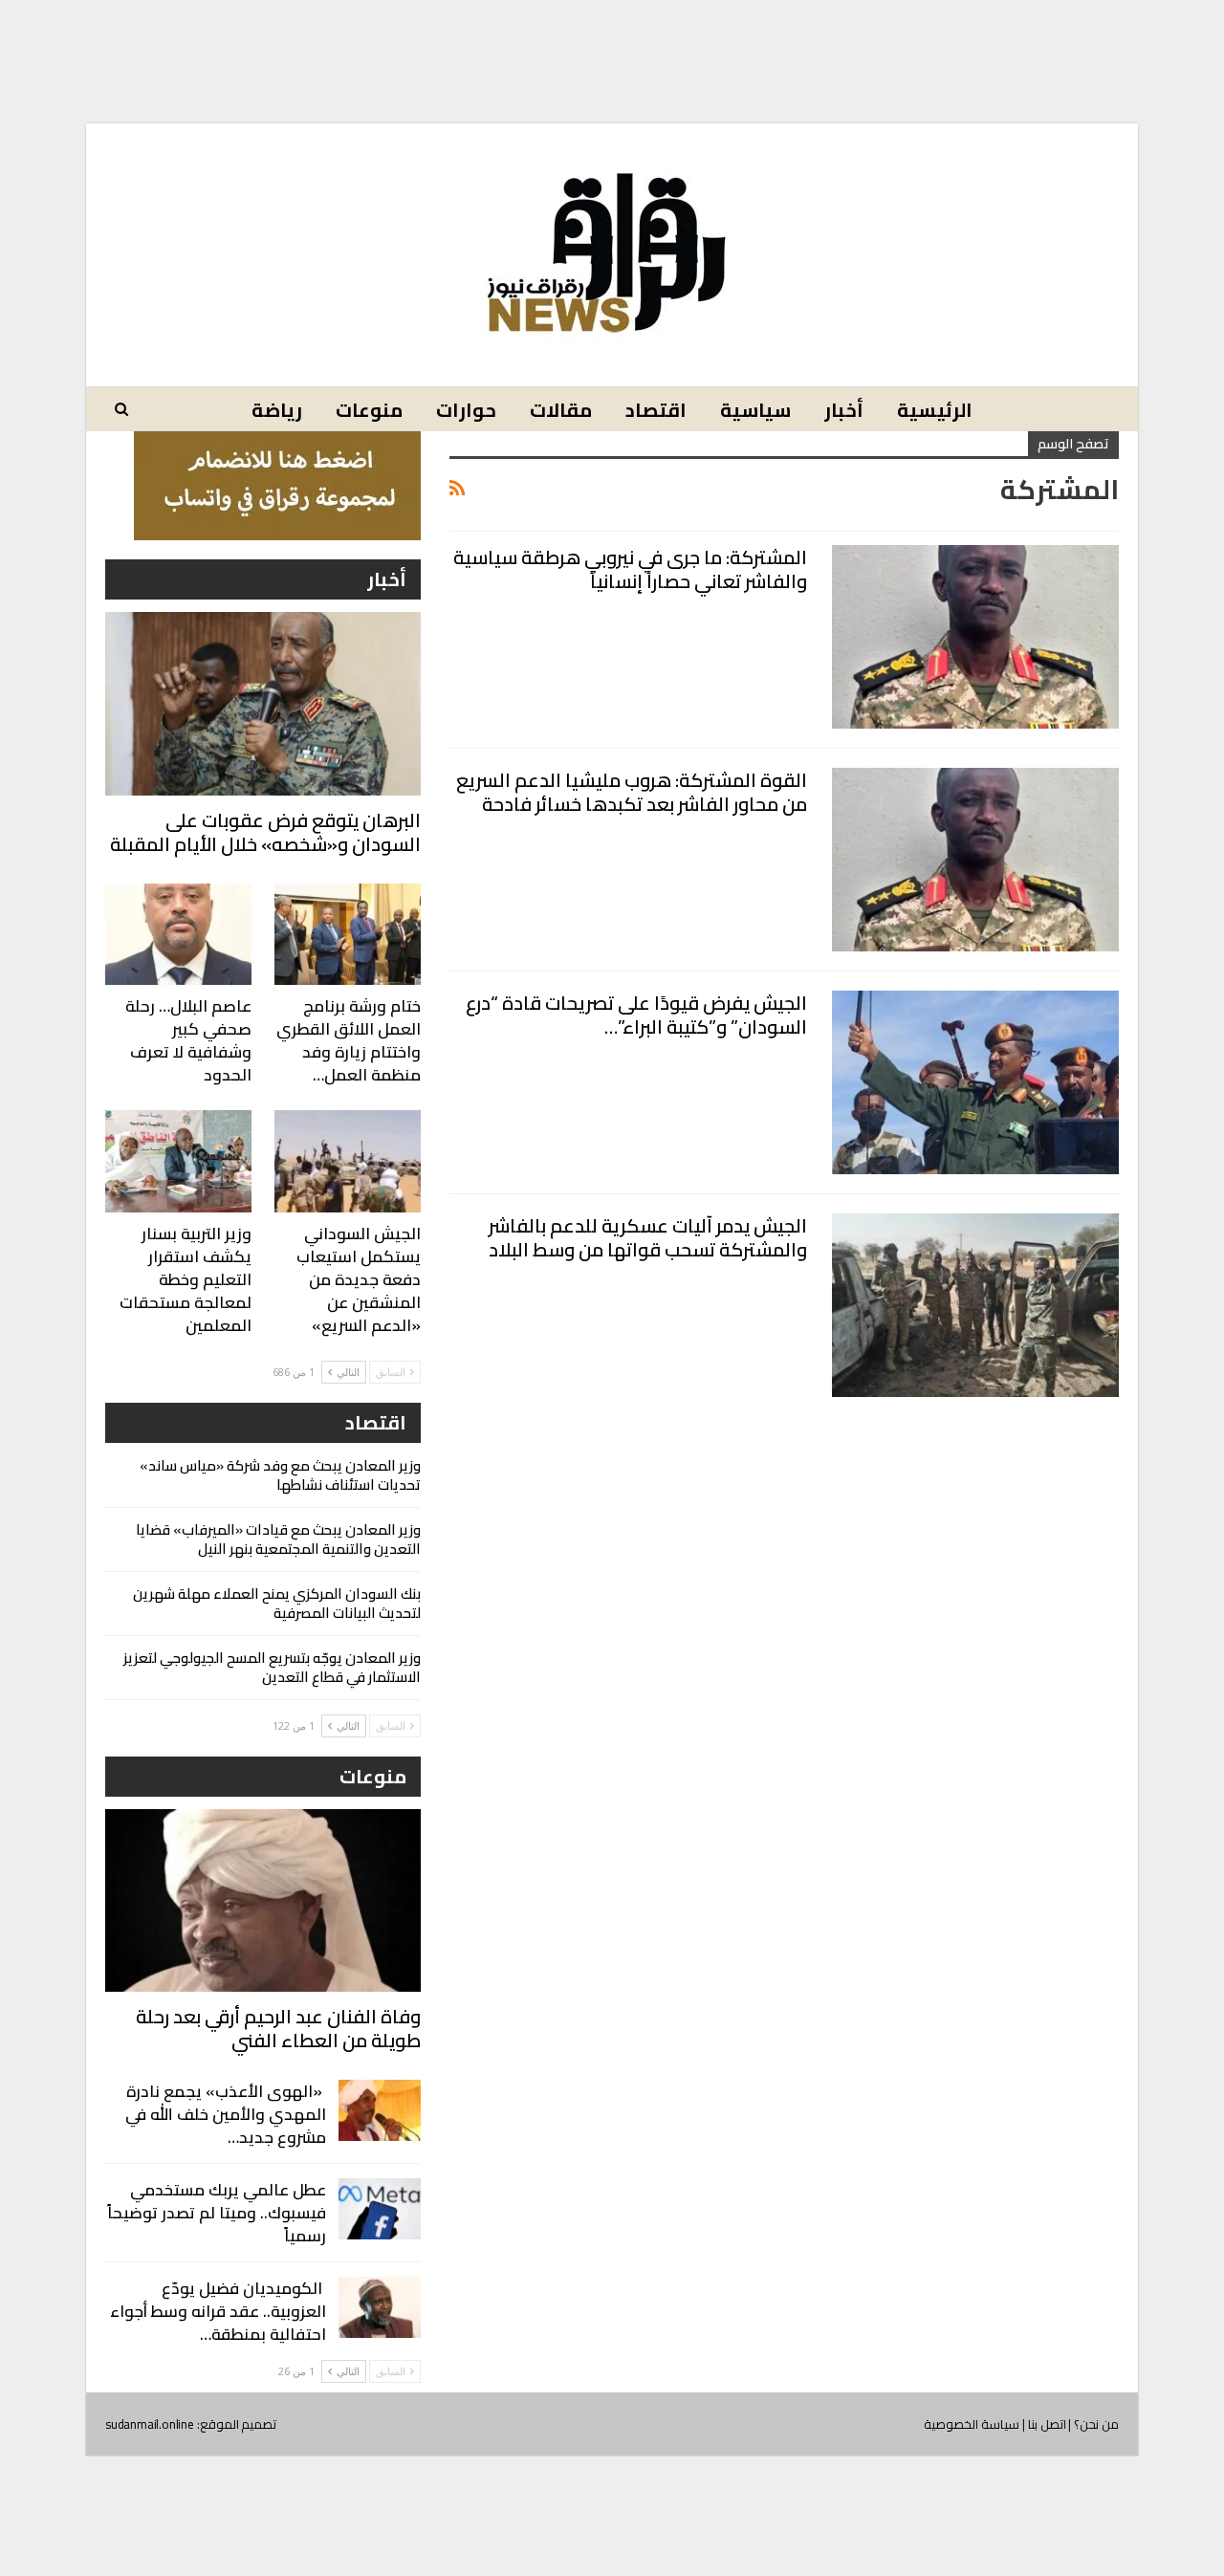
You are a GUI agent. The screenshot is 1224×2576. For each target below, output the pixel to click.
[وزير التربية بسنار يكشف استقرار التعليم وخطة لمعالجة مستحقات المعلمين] (178, 1161)
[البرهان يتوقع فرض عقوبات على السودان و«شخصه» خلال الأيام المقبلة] (263, 703)
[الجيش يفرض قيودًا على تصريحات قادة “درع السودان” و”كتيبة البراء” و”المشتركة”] (975, 1082)
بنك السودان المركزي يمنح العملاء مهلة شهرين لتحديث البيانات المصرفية (277, 1603)
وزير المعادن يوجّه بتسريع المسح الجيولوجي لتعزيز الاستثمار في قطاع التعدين (272, 1667)
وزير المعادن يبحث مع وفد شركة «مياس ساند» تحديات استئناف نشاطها (280, 1475)
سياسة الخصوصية (972, 2424)
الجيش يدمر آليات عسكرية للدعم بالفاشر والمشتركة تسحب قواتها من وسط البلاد (648, 1237)
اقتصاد (656, 410)
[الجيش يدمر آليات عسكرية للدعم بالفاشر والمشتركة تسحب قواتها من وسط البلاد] (975, 1305)
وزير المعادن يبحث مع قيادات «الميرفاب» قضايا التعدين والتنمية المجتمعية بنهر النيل (278, 1539)
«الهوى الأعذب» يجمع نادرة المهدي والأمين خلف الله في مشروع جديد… (226, 2114)
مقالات (561, 410)
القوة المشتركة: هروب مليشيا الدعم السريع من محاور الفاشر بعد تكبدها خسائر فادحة (632, 792)
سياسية (755, 410)
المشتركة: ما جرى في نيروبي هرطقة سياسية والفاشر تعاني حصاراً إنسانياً (630, 569)
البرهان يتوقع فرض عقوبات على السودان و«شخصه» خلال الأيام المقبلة (265, 832)
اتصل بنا (1047, 2424)
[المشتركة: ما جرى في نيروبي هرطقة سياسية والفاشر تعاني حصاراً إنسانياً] (975, 637)
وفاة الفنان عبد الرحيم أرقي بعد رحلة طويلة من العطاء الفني (278, 2028)
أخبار (844, 410)
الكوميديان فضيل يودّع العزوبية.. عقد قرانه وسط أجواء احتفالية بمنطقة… (218, 2311)
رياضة (277, 410)
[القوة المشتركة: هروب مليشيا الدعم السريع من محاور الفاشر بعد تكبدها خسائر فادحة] (975, 860)
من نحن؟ (1096, 2424)
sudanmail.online (150, 2424)
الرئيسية (935, 410)
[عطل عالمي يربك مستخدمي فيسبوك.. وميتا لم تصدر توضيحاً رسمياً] (380, 2209)
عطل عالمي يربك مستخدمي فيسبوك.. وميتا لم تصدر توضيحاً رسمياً (217, 2213)
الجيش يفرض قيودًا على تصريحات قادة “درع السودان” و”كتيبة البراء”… (636, 1015)
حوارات (466, 410)
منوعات (369, 410)
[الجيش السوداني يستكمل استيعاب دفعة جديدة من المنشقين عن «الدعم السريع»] (348, 1161)
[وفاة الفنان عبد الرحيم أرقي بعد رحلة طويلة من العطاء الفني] (263, 1900)
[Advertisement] (612, 46)
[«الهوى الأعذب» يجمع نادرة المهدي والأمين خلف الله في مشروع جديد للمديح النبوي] (380, 2110)
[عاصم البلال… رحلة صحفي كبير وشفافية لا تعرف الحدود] (178, 935)
